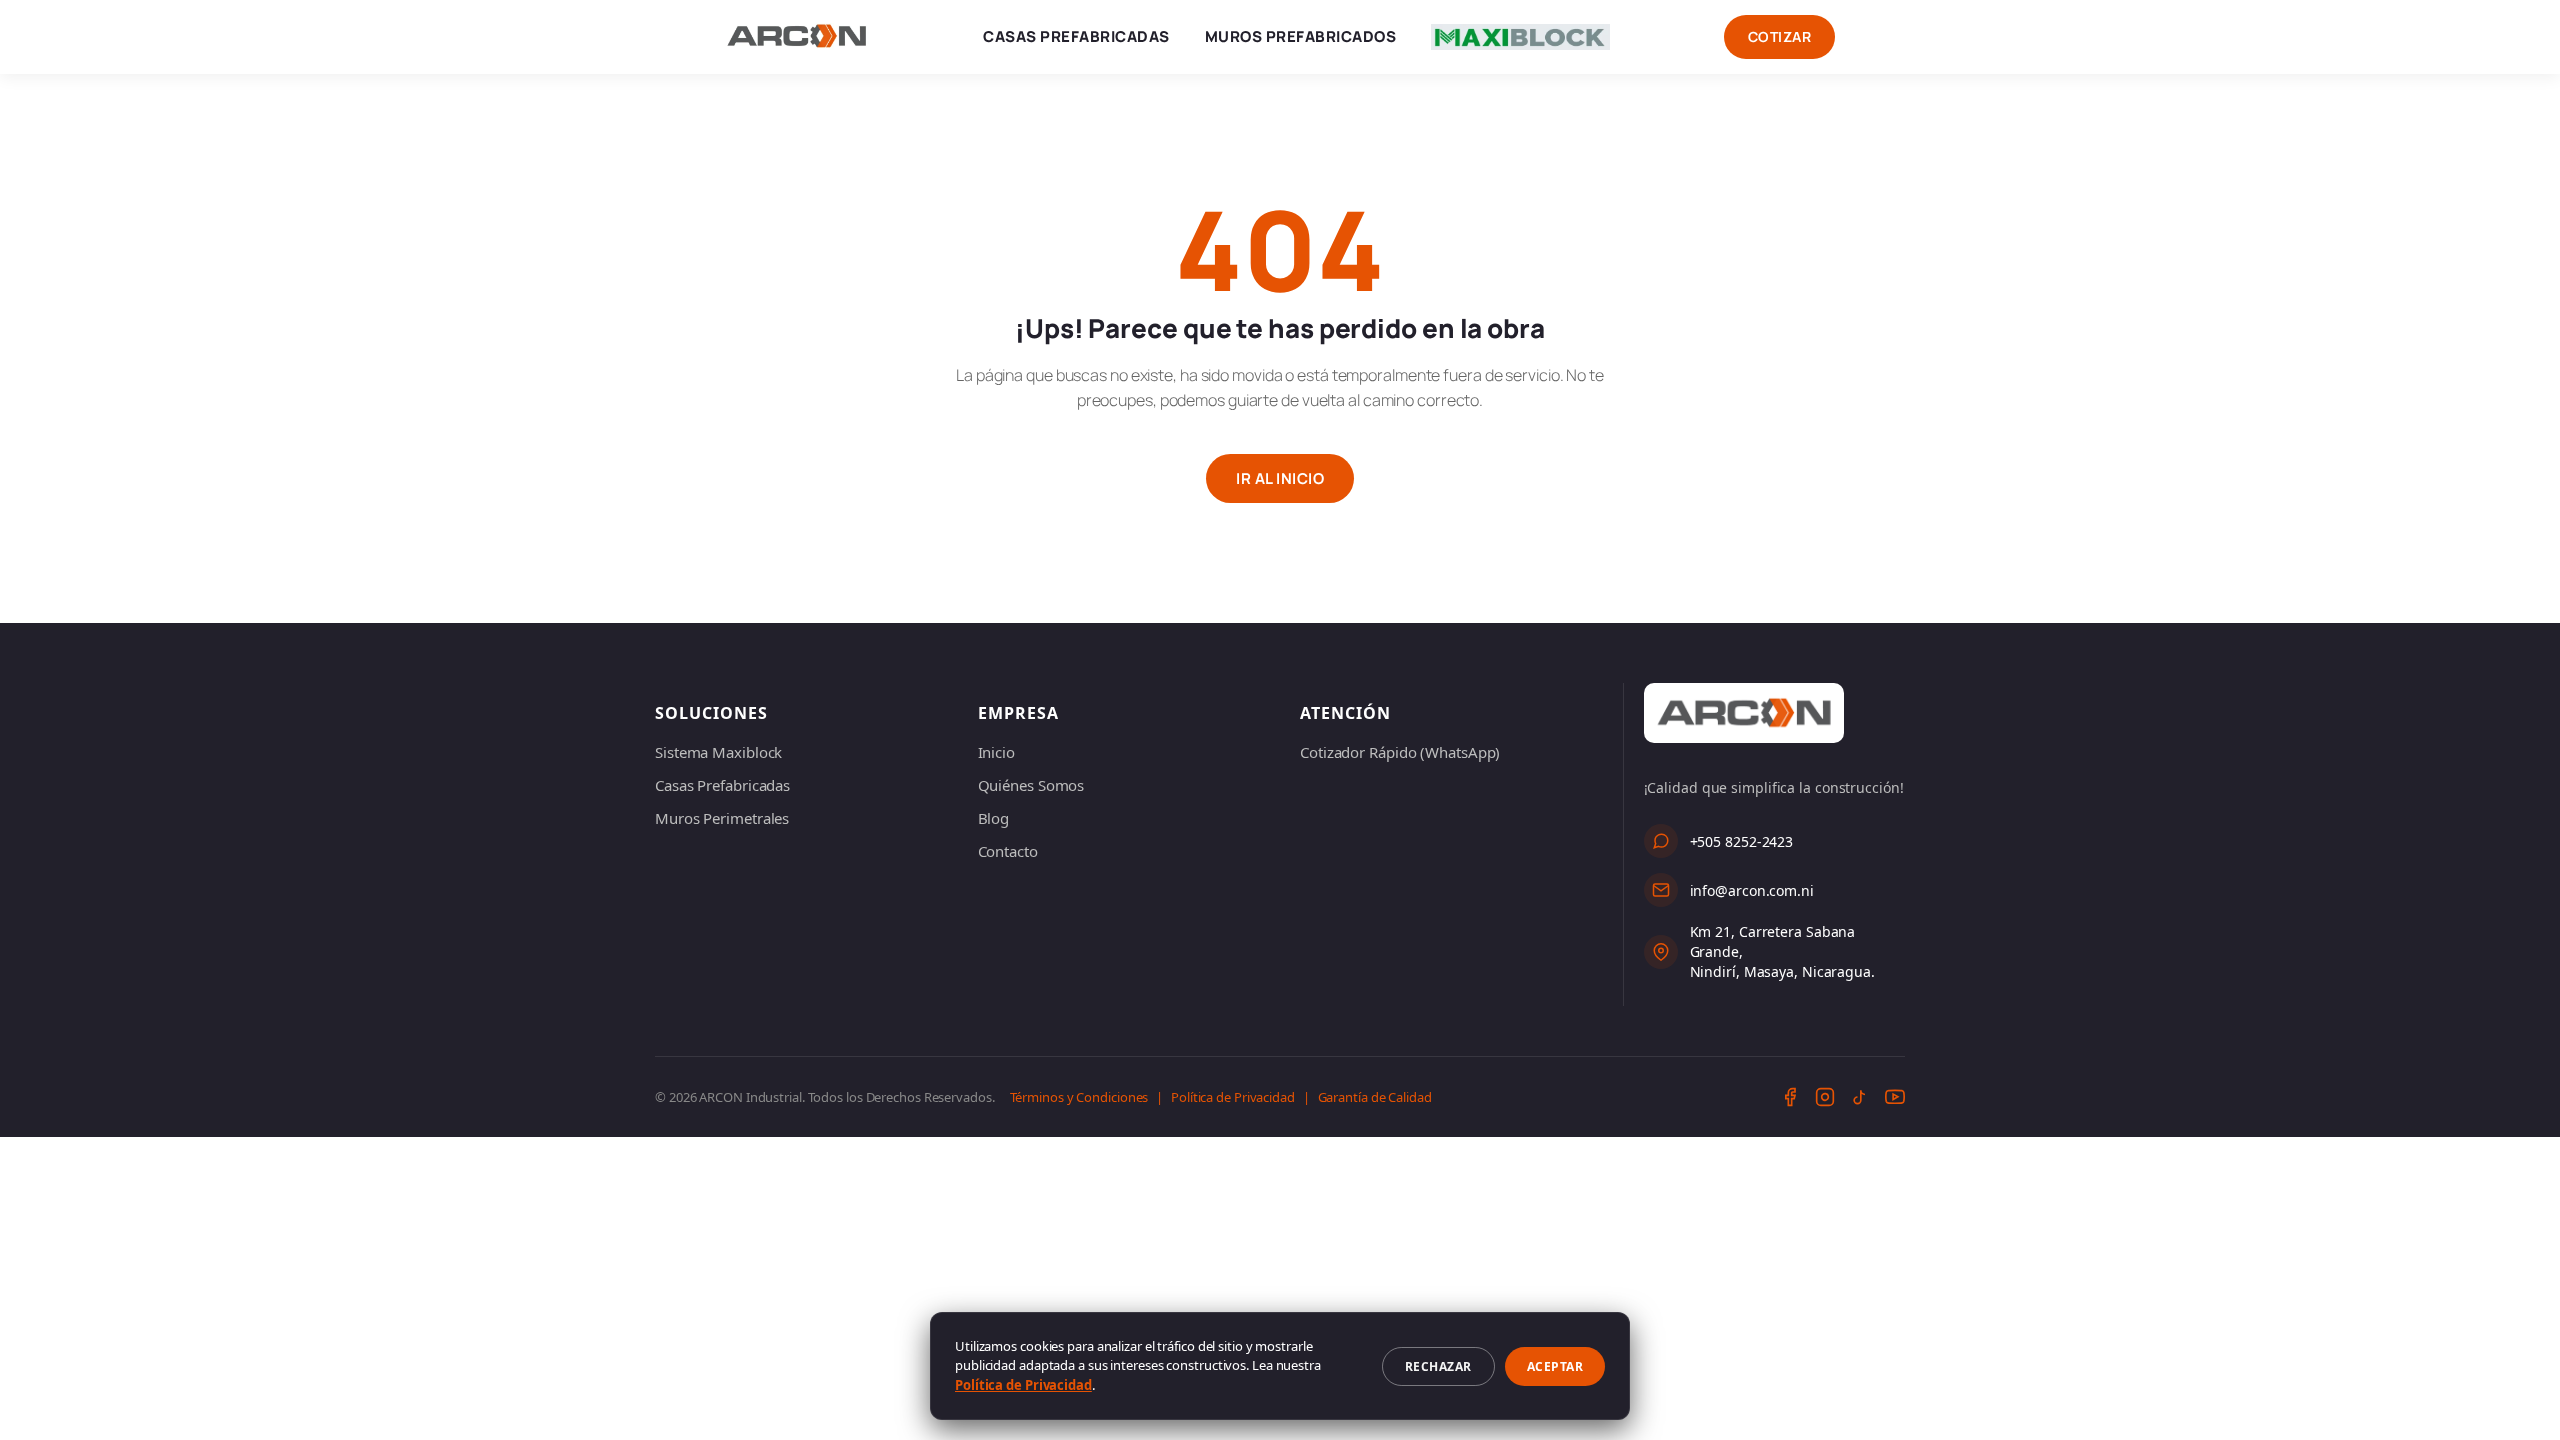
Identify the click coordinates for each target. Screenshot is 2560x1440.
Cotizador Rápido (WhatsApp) (1400, 752)
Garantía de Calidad (1375, 1097)
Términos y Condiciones (1079, 1097)
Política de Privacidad (1233, 1097)
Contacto (1008, 851)
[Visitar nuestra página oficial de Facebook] (1790, 1097)
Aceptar (1555, 1366)
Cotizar (1780, 36)
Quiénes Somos (1031, 785)
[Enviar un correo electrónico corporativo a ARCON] (1661, 890)
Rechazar (1438, 1366)
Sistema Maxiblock (718, 752)
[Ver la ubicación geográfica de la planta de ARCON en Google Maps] (1661, 952)
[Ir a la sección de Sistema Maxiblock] (1520, 37)
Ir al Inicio (1280, 478)
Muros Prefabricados (1301, 36)
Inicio (996, 752)
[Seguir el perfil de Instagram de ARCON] (1825, 1097)
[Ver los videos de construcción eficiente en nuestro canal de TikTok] (1860, 1097)
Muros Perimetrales (722, 818)
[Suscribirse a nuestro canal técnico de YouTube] (1895, 1097)
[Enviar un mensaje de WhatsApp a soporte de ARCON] (1661, 841)
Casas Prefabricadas (1076, 36)
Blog (994, 818)
